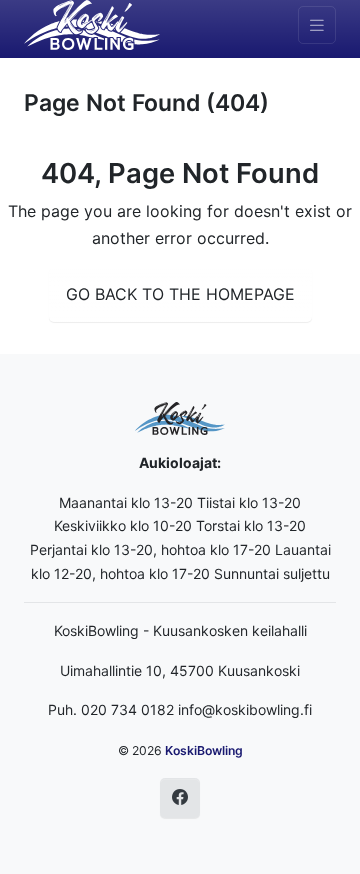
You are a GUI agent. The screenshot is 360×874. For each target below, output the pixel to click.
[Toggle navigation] (317, 25)
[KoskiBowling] (92, 25)
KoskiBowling (204, 750)
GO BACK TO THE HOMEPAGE (180, 294)
